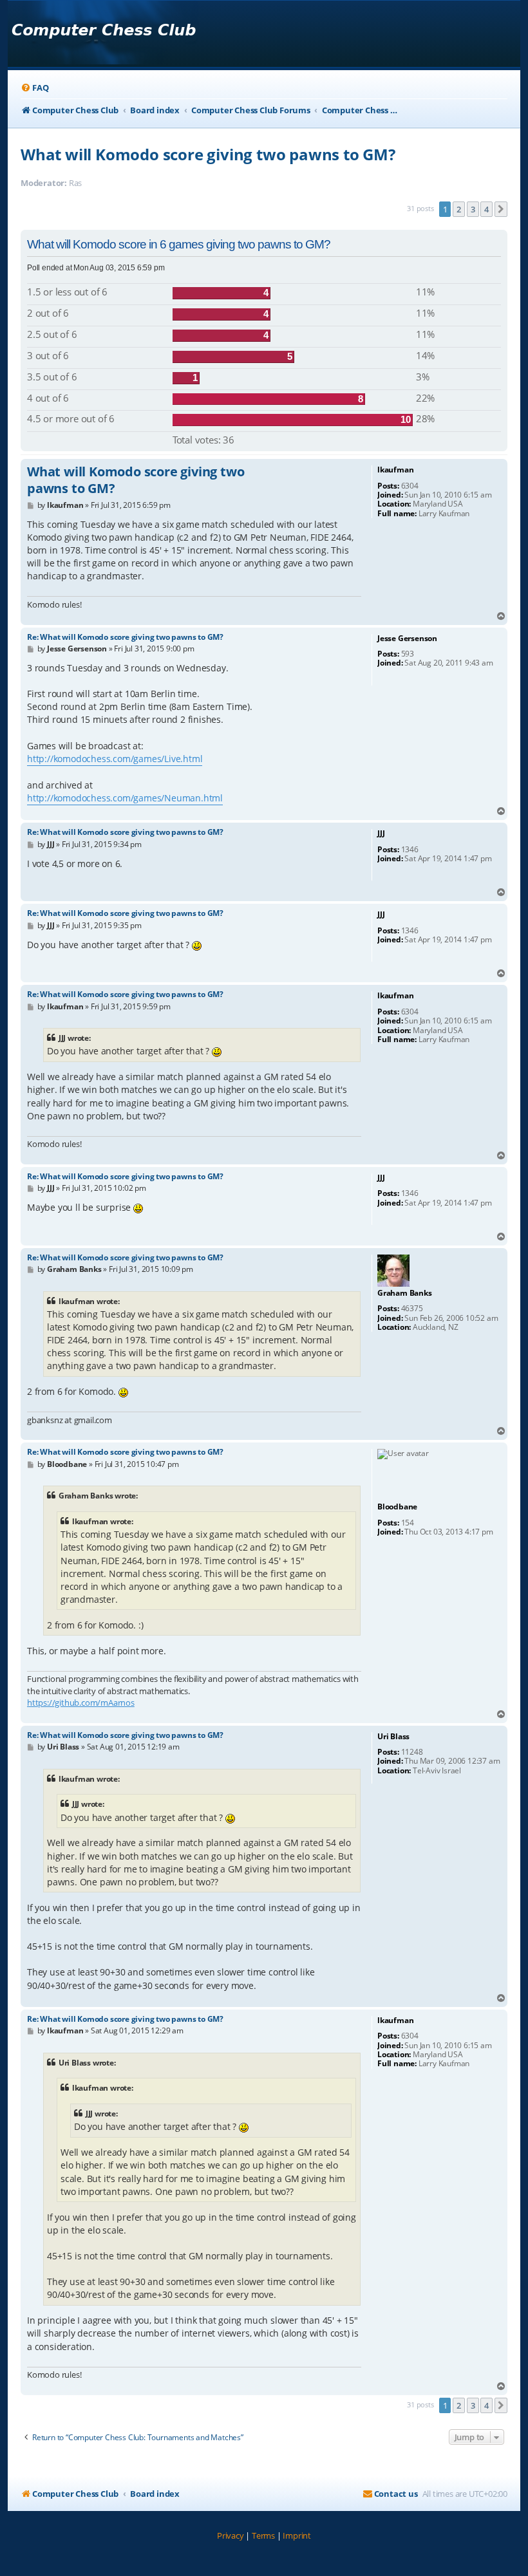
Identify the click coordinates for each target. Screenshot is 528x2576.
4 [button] (486, 209)
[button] (501, 209)
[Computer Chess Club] (103, 34)
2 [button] (459, 209)
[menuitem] (34, 88)
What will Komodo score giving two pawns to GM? (208, 154)
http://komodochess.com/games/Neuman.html (125, 798)
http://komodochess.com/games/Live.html (115, 759)
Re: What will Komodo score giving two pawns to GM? (125, 637)
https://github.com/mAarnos (81, 1703)
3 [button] (473, 209)
